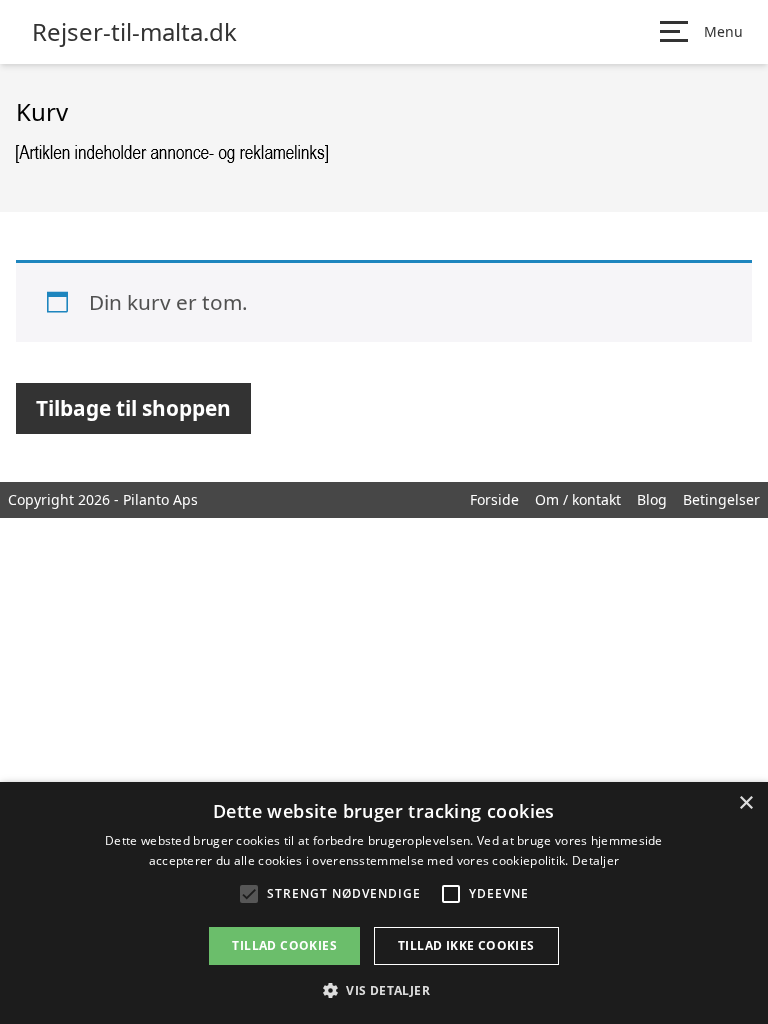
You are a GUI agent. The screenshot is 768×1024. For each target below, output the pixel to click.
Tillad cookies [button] (284, 945)
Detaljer (595, 860)
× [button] (745, 803)
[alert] (384, 903)
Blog (652, 499)
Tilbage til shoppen (133, 408)
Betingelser (721, 499)
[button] (384, 990)
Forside (494, 499)
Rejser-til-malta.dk (134, 32)
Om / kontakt (578, 499)
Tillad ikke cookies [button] (466, 945)
